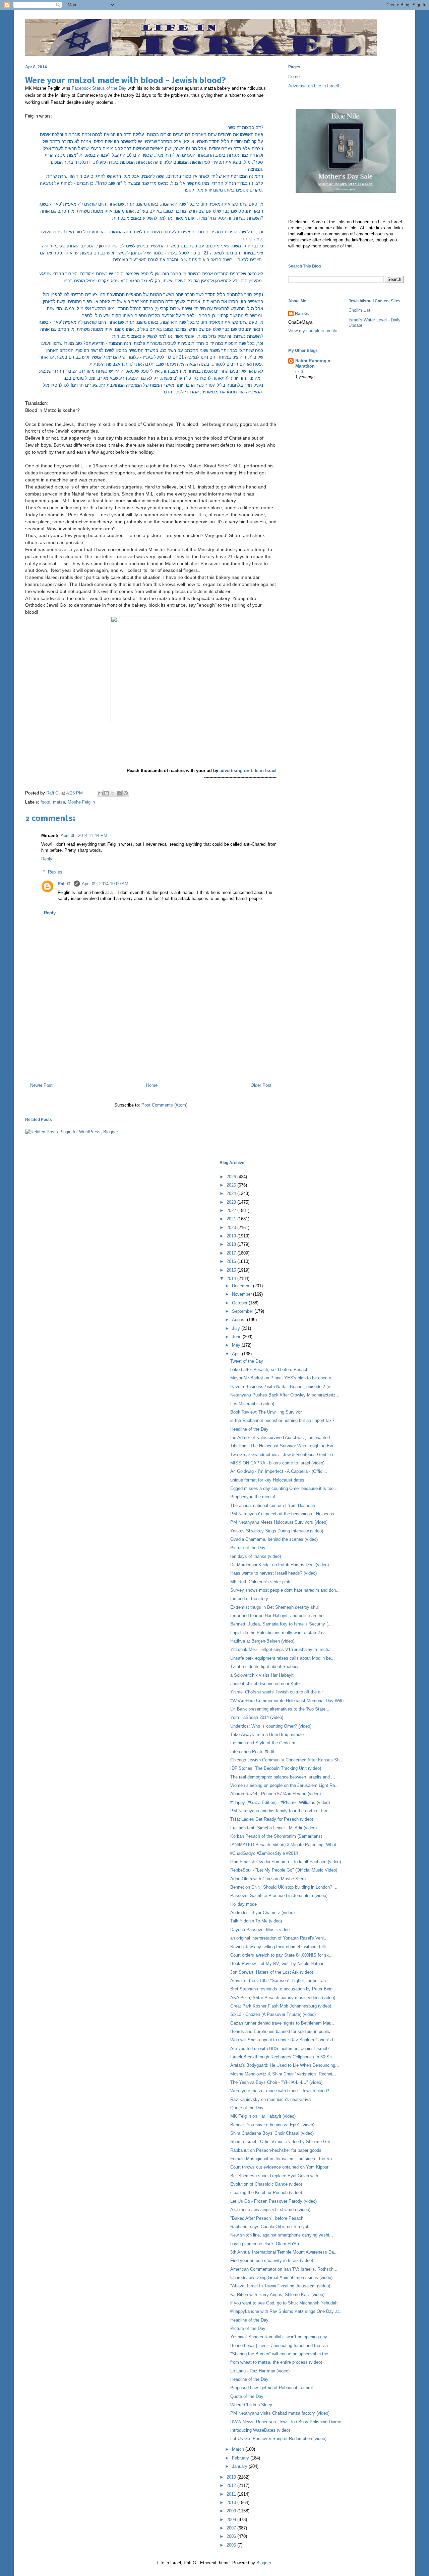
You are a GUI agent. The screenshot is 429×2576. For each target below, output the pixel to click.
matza (59, 802)
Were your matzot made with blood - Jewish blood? (280, 2091)
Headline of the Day (249, 1429)
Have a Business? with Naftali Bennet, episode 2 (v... (282, 1387)
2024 (232, 1193)
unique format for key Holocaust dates (267, 1480)
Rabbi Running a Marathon (313, 363)
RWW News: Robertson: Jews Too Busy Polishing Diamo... (288, 2422)
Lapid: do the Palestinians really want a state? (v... (279, 1633)
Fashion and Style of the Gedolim (263, 1743)
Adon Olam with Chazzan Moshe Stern (268, 1879)
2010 (232, 2503)
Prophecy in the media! (253, 1497)
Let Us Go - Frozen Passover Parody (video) (273, 2201)
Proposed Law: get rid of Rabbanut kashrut (272, 2388)
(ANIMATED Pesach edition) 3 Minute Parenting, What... (285, 1845)
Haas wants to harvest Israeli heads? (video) (273, 1573)
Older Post (261, 1085)
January (240, 2466)
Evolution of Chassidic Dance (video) (266, 2184)
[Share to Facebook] (119, 793)
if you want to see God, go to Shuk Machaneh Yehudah (284, 2303)
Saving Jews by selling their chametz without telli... (280, 1947)
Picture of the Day (248, 1548)
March (239, 2449)
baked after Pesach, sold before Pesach (269, 1370)
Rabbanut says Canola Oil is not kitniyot (269, 2227)
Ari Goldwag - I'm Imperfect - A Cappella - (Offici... (279, 1471)
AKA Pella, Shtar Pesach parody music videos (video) (283, 1998)
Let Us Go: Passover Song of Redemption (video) (278, 2439)
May (237, 1345)
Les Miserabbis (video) (252, 1404)
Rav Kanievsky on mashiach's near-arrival (271, 2099)
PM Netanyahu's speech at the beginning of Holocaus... (284, 1514)
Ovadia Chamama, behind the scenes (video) (274, 1539)
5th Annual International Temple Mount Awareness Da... (284, 2252)
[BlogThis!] (107, 793)
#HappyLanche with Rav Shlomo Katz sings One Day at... (287, 2311)
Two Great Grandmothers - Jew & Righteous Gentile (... (284, 1455)
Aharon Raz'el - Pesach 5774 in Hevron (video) (275, 1794)
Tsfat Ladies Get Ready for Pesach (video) (272, 1819)
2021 (232, 1219)
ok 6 (299, 372)
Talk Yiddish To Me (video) (256, 1921)
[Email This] (100, 793)
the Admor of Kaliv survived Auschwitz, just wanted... (282, 1437)
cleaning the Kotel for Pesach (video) (266, 2192)
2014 (232, 1278)
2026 (232, 1177)
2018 (232, 1244)
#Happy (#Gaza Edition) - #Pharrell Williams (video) (280, 1802)
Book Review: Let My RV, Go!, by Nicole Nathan (277, 1963)
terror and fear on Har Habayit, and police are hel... (279, 1616)
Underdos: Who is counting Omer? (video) (271, 1726)
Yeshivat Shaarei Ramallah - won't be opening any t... (282, 2337)
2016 (232, 1261)
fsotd (45, 802)
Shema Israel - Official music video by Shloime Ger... (282, 2142)
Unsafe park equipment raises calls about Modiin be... (283, 1658)
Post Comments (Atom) (164, 1105)
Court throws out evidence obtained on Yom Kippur (279, 2167)
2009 (232, 2511)
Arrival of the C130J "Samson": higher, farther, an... (280, 1981)
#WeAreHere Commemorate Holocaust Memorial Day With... (289, 1701)
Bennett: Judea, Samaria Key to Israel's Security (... (281, 1624)
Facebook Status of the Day (99, 88)
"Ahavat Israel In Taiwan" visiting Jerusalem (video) (280, 2286)
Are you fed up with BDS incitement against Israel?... (282, 2049)
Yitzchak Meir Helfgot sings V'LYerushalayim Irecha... (282, 1649)
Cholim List (359, 310)
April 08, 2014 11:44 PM (84, 836)
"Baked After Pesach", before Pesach (267, 2218)
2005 (232, 2545)
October (240, 1303)
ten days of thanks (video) (256, 1556)
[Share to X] (113, 793)
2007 (232, 2528)
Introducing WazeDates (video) (260, 2430)
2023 (232, 1202)
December (242, 1286)
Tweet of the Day (247, 1361)
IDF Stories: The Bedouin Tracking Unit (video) (276, 1768)
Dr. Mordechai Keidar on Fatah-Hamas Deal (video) (280, 1565)
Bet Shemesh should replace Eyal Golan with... (276, 2176)
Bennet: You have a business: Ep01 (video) (272, 2125)
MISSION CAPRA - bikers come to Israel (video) (277, 1463)
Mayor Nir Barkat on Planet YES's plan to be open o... (283, 1378)
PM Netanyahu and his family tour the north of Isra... (281, 1811)
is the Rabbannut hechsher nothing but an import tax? (282, 1420)
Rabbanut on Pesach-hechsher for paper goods (276, 2150)
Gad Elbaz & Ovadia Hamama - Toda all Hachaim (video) (286, 1862)
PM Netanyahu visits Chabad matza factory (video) (280, 2413)
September (243, 1311)
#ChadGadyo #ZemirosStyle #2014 (264, 1853)
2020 (232, 1228)
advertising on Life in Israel (248, 771)
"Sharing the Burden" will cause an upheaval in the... (281, 2354)
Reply (47, 859)
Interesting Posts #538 (252, 1752)
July (237, 1328)
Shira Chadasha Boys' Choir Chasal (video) (272, 2133)
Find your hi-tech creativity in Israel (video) (272, 2260)
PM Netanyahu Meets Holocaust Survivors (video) (279, 1522)
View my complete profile (313, 331)
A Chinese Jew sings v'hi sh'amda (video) (270, 2210)
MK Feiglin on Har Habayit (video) (263, 2116)
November (242, 1294)
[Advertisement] (151, 1049)
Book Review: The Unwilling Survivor (266, 1412)
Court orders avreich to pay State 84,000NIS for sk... (282, 1955)
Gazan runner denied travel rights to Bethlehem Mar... (282, 2023)
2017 (232, 1253)
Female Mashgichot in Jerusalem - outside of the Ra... (283, 2159)
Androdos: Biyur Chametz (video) (262, 1913)
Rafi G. (54, 793)
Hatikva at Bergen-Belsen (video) (262, 1641)
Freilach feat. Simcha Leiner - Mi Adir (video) (273, 1828)
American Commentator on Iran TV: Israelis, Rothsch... (284, 2269)
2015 (232, 1270)
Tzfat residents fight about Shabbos (265, 1666)
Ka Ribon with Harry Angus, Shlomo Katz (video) (277, 2295)
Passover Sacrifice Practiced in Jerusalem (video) (279, 1896)
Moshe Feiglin (81, 802)
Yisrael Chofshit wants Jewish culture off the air (277, 1692)
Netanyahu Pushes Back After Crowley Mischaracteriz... (285, 1395)
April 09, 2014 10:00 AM (105, 884)
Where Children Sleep (251, 2405)
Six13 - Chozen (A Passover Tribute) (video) (273, 2014)
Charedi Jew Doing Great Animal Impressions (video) (281, 2278)
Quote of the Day (247, 2108)
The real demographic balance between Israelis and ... (283, 1777)
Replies (55, 872)
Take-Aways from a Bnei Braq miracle (267, 1734)
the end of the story (249, 1599)
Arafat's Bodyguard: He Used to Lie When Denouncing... (285, 2065)
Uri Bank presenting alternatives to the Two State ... (281, 1709)
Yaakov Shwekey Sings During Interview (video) (277, 1531)
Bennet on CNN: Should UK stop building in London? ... (284, 1887)
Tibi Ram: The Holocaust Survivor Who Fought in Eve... (284, 1446)
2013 (232, 2477)
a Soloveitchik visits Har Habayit (262, 1675)
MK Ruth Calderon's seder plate (261, 1582)
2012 (232, 2485)
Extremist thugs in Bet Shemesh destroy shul (274, 1607)
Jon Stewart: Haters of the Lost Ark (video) (272, 1972)
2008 (232, 2520)
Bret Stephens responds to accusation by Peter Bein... (283, 1989)
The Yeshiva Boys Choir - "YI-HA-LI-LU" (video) (276, 2082)
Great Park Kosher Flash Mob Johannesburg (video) (281, 2006)
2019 (232, 1236)
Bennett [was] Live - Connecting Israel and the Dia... (281, 2345)
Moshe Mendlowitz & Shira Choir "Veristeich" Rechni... (283, 2074)
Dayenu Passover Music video (260, 1930)
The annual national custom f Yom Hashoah (273, 1505)
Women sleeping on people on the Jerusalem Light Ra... (285, 1785)
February (241, 2458)
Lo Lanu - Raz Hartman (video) (260, 2371)
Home (152, 1085)
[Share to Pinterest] (126, 793)
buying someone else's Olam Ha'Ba (265, 2244)
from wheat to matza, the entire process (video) (276, 2362)
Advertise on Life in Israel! (314, 86)
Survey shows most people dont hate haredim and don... (285, 1590)
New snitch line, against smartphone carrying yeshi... (282, 2235)
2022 (232, 1210)
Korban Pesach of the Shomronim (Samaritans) (276, 1836)
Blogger (264, 2563)
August (239, 1320)
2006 (232, 2536)
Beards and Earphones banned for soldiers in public (280, 2031)
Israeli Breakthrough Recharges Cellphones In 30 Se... (283, 2057)
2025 (232, 1185)
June (237, 1337)
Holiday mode (243, 1904)
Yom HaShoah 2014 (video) (257, 1717)
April (237, 1354)
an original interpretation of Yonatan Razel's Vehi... (279, 1938)
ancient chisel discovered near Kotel (265, 1684)
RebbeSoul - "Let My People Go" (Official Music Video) (284, 1870)
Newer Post (41, 1085)
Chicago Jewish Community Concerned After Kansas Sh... (287, 1760)
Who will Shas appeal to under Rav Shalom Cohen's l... (284, 2040)
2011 (232, 2494)
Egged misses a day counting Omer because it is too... (284, 1488)
